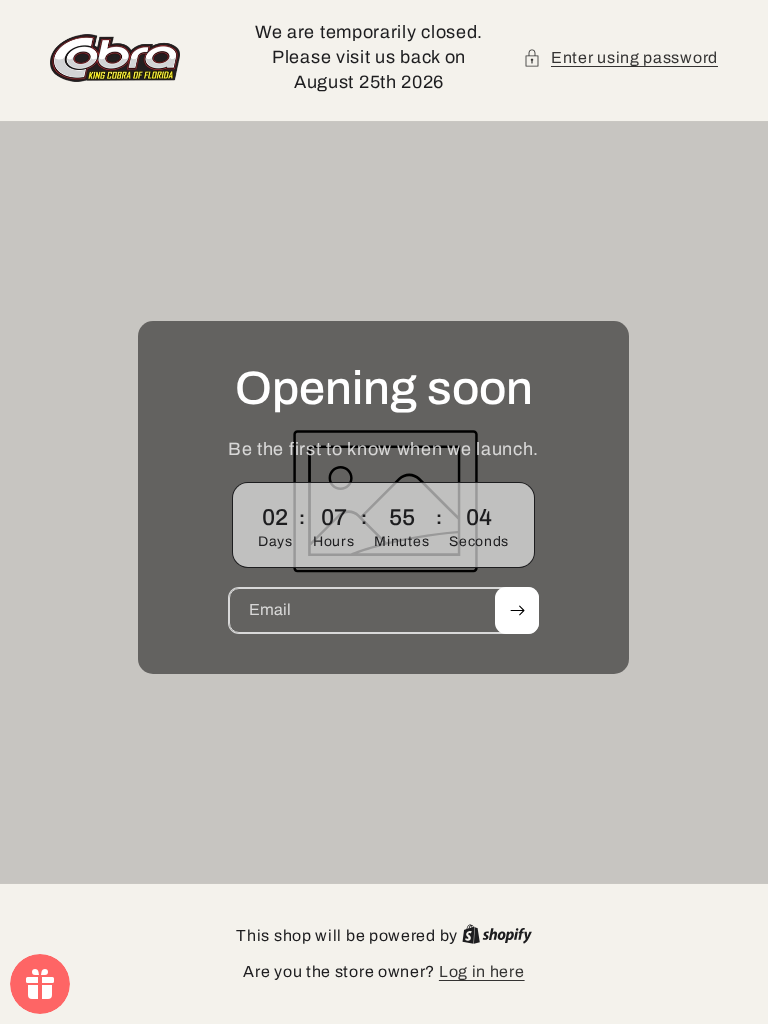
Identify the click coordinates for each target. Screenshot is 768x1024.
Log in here (482, 971)
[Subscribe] (518, 610)
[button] (620, 58)
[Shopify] (497, 935)
